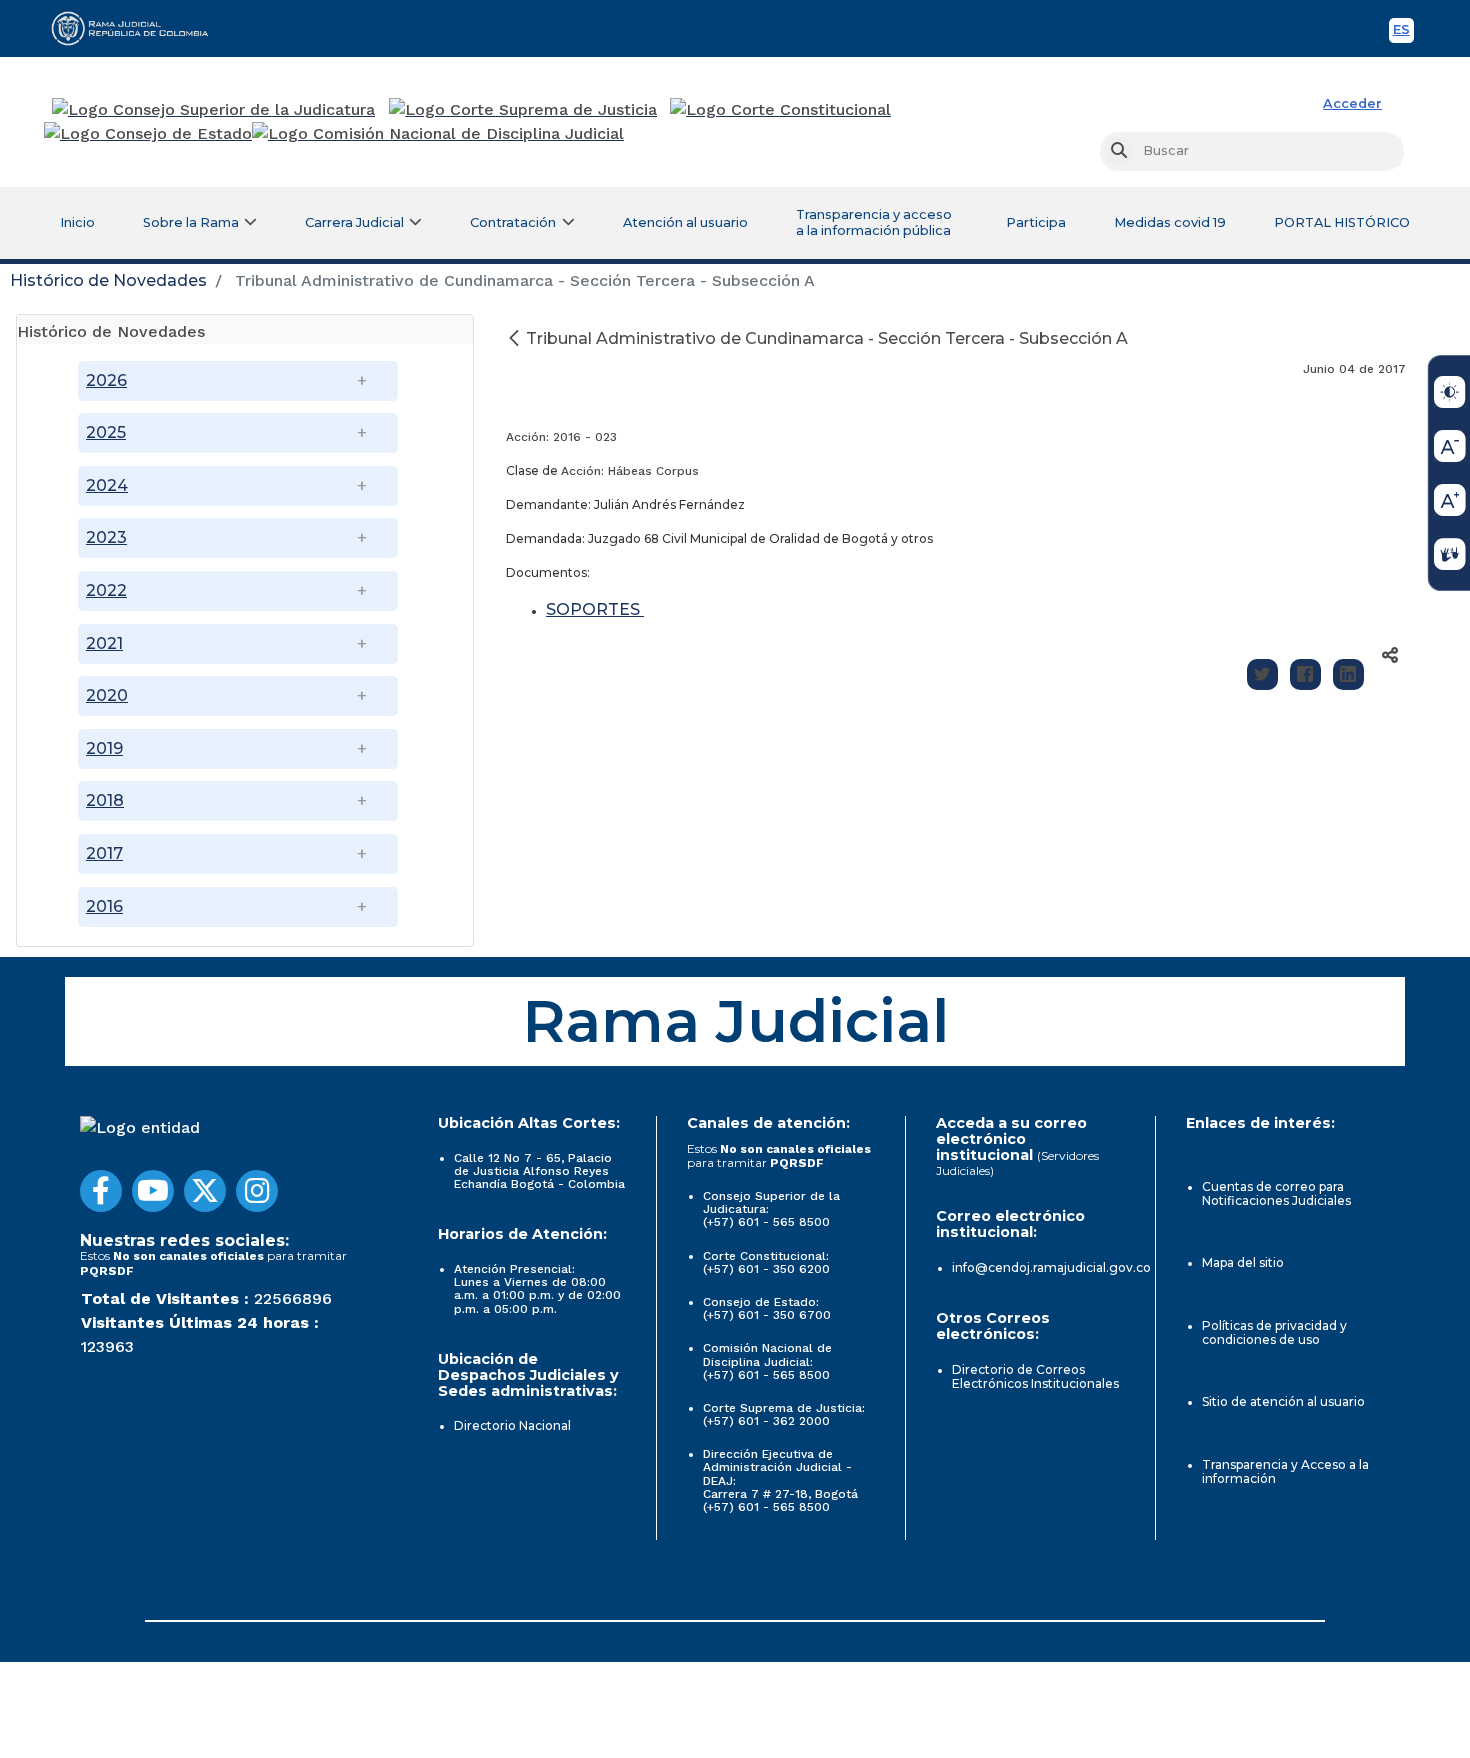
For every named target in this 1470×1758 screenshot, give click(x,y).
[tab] (245, 329)
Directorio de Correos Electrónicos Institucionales (1035, 1376)
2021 (104, 643)
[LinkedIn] (1348, 674)
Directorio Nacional (512, 1425)
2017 (104, 853)
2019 (104, 748)
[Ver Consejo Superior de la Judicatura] (213, 110)
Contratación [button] (513, 222)
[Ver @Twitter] (205, 1191)
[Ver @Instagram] (257, 1191)
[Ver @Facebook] (101, 1191)
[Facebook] (1305, 674)
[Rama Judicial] (139, 28)
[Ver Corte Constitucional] (781, 110)
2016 (104, 906)
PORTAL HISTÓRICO (1342, 222)
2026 (106, 380)
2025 (106, 432)
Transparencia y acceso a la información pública (874, 222)
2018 (105, 800)
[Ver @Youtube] (153, 1191)
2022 (106, 590)
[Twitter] (1262, 674)
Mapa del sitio (1243, 1262)
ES (1403, 32)
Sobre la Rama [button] (191, 222)
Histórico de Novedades (108, 280)
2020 (107, 695)
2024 (107, 485)
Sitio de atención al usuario (1283, 1401)
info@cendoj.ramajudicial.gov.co (1051, 1267)
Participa (1036, 222)
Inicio (77, 222)
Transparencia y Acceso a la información (1285, 1471)
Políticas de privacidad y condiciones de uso (1274, 1332)
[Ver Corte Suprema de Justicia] (523, 110)
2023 (106, 537)
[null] (516, 338)
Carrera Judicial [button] (354, 222)
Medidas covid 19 (1170, 222)
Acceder (1352, 103)
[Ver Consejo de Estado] (148, 134)
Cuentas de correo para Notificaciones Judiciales (1276, 1193)
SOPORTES (595, 609)
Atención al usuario (685, 222)
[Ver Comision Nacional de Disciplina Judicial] (438, 134)
